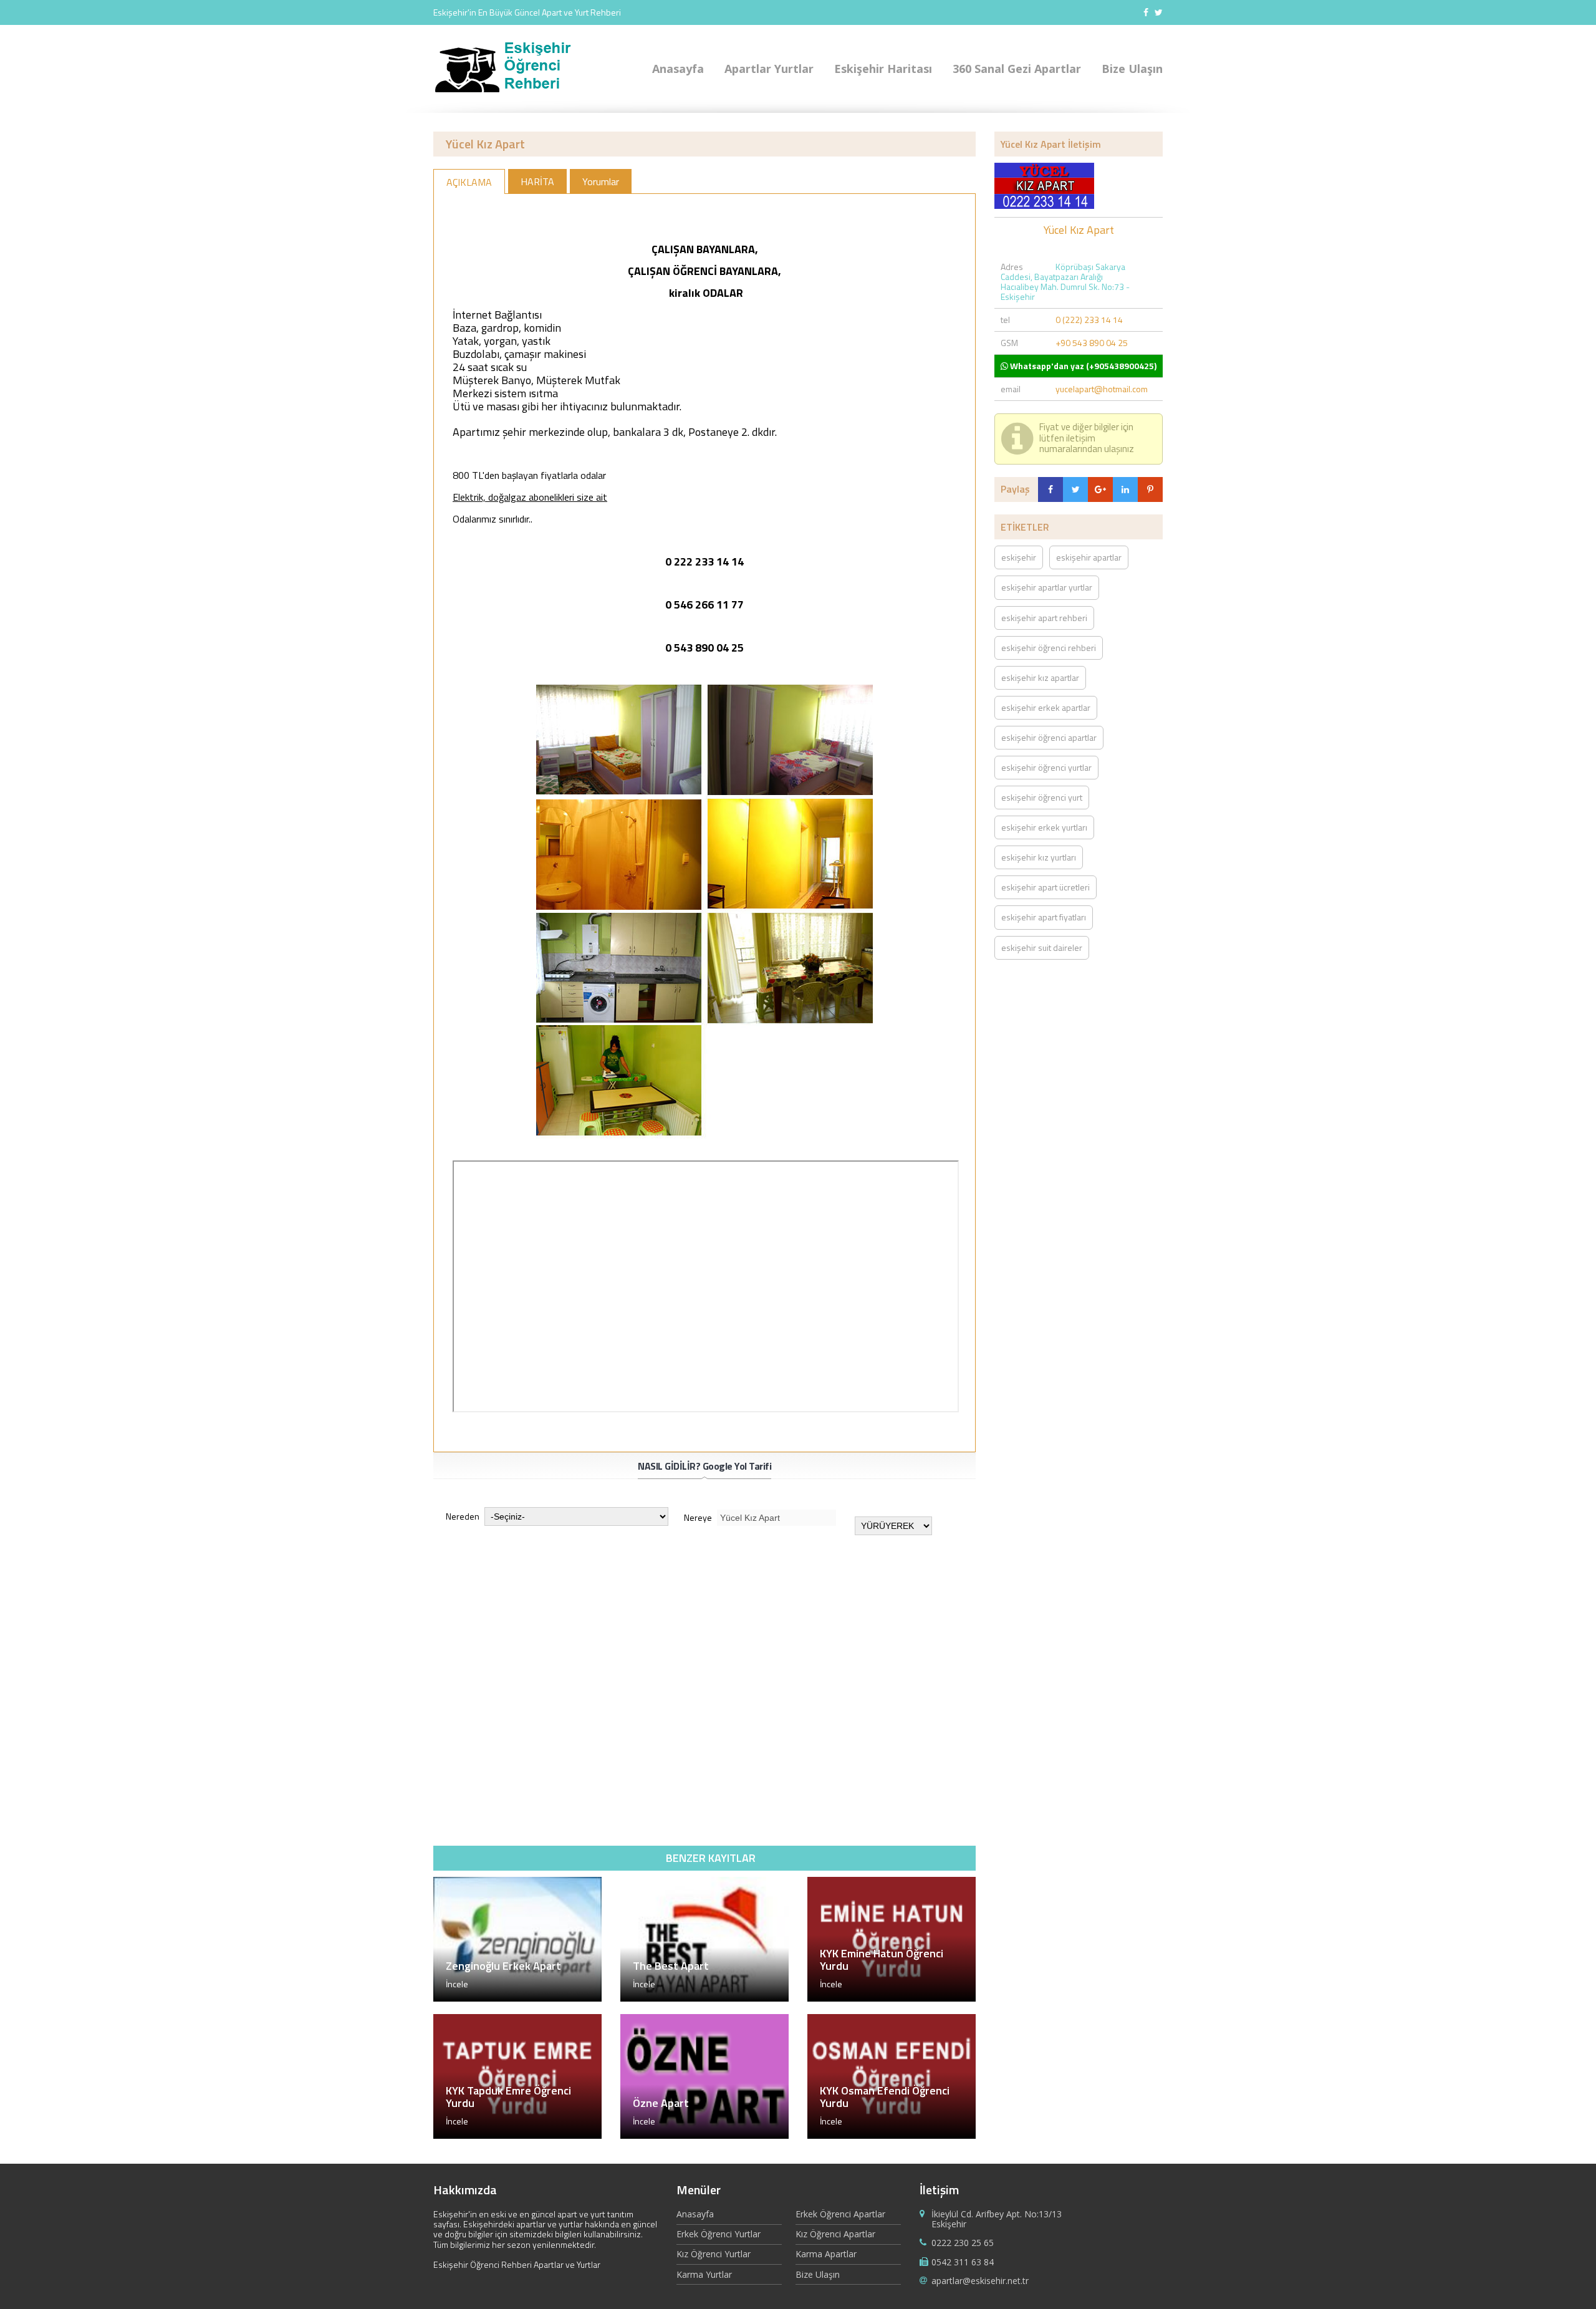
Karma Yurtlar (704, 2274)
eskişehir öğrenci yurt (1042, 797)
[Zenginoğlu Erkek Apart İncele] (517, 1998)
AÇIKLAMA (469, 182)
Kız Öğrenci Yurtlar (714, 2254)
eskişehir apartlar (1089, 557)
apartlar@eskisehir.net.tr (980, 2281)
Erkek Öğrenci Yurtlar (719, 2234)
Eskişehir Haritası (883, 69)
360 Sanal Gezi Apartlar (1017, 69)
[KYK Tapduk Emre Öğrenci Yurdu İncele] (517, 2135)
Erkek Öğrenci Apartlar (840, 2215)
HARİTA (537, 181)
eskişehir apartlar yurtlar (1047, 587)
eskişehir (1019, 557)
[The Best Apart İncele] (704, 1998)
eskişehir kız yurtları (1039, 857)
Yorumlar (601, 181)
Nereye (699, 1517)
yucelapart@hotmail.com (1102, 389)
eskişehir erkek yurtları (1044, 827)
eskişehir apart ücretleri (1046, 887)
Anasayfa (678, 69)
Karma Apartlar (826, 2254)
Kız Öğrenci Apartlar (835, 2234)
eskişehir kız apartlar (1040, 677)
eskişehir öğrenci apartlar (1049, 737)
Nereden (464, 1516)
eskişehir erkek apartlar (1046, 707)
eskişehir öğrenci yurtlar (1046, 767)
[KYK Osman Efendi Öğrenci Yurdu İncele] (892, 2135)
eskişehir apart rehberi (1044, 618)
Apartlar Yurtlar (769, 69)
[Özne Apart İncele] (704, 2135)
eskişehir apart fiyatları (1044, 917)
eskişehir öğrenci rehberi (1049, 648)
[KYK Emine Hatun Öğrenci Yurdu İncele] (892, 1998)
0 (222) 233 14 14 (1089, 320)
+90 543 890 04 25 (1092, 343)
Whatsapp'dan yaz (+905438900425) (1082, 366)
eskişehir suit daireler (1042, 947)
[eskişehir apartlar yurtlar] (509, 92)
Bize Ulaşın (1132, 69)
